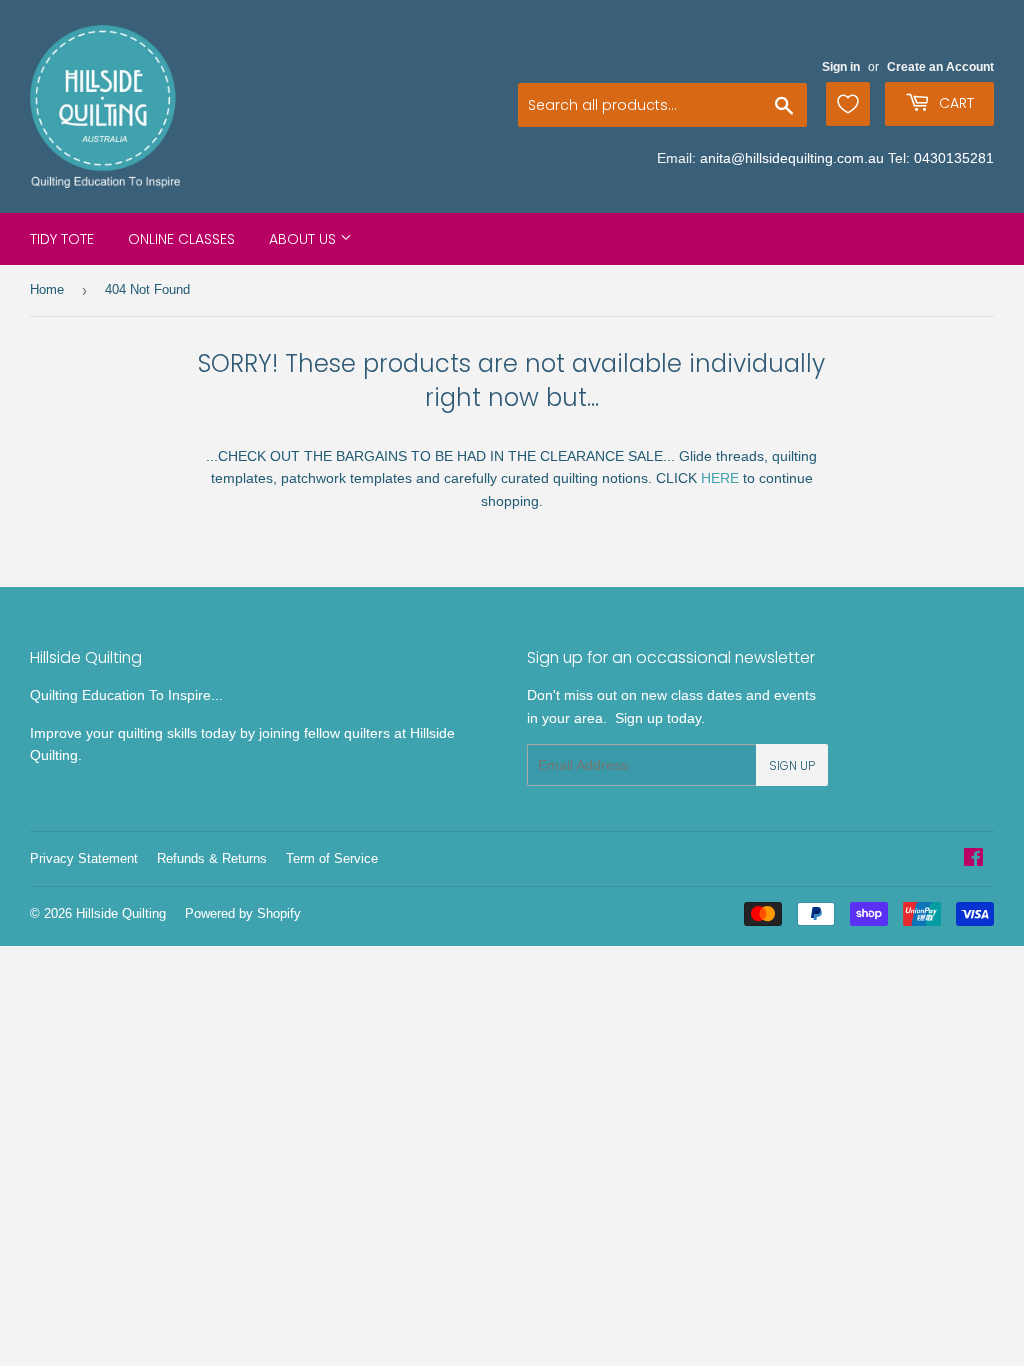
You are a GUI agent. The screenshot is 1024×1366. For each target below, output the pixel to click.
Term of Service (332, 858)
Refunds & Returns (212, 858)
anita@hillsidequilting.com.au (792, 158)
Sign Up (792, 765)
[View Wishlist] (848, 104)
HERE (720, 478)
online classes (181, 239)
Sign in (841, 67)
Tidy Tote (62, 239)
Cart (954, 103)
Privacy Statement (84, 858)
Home (47, 289)
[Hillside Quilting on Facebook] (973, 860)
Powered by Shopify (243, 913)
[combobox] (662, 105)
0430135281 (954, 158)
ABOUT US (304, 239)
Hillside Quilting (121, 913)
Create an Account (940, 67)
